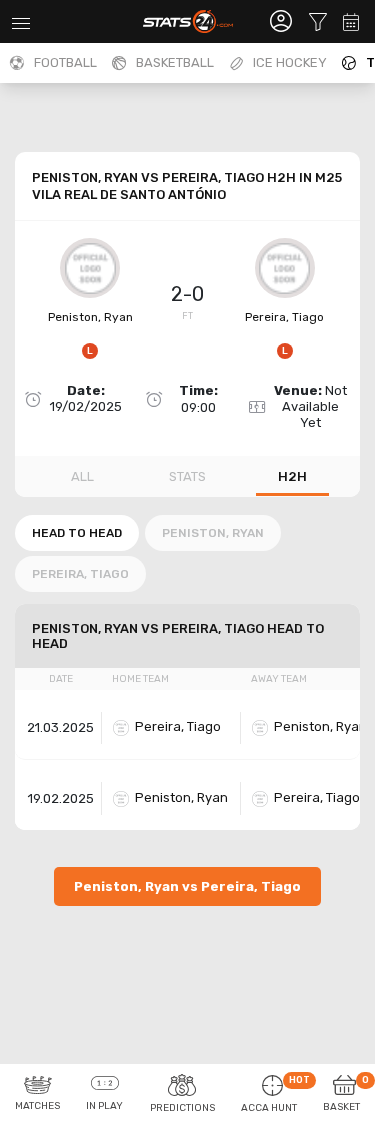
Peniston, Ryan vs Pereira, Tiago (187, 886)
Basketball (175, 62)
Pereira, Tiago (284, 317)
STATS (187, 476)
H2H (292, 476)
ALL (82, 476)
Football (65, 62)
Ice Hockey (290, 62)
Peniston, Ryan (90, 317)
